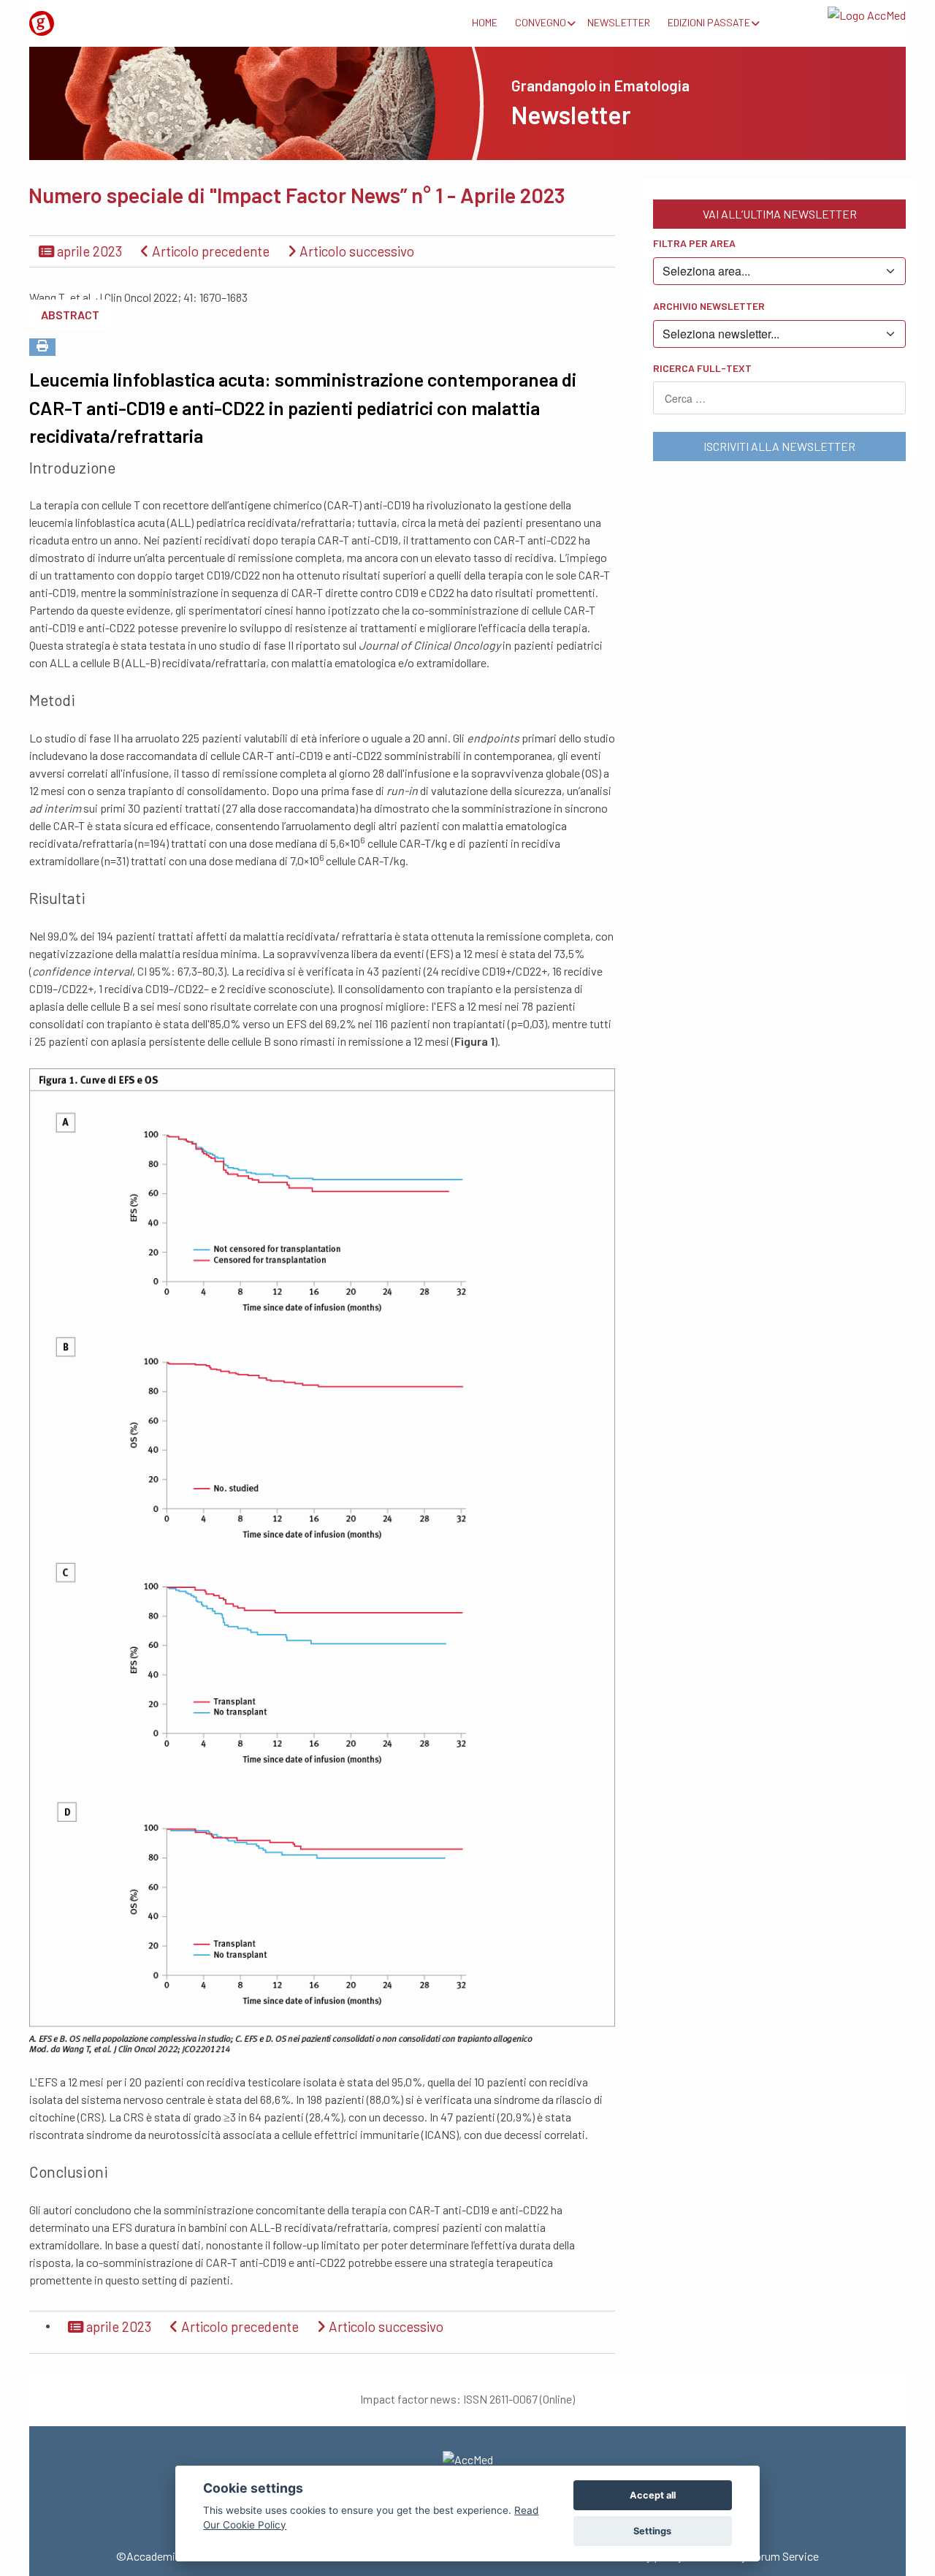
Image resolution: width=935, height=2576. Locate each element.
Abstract (70, 315)
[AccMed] (467, 2459)
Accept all (653, 2495)
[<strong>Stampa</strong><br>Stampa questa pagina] (42, 347)
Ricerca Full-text (702, 368)
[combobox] (779, 398)
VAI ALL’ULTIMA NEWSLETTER (780, 214)
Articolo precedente (209, 251)
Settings (652, 2531)
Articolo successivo (355, 251)
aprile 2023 (88, 251)
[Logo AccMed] (840, 12)
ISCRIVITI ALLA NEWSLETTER (779, 446)
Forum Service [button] (784, 2556)
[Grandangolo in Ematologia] (95, 18)
